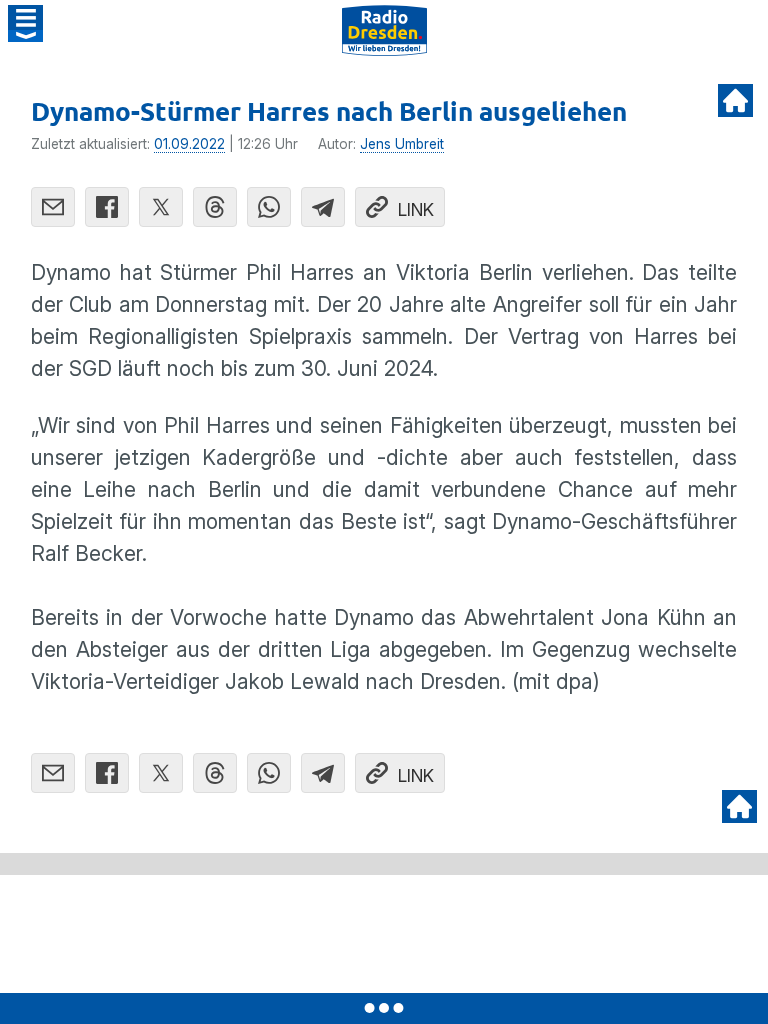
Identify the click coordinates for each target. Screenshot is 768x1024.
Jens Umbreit (402, 144)
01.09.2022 (189, 144)
